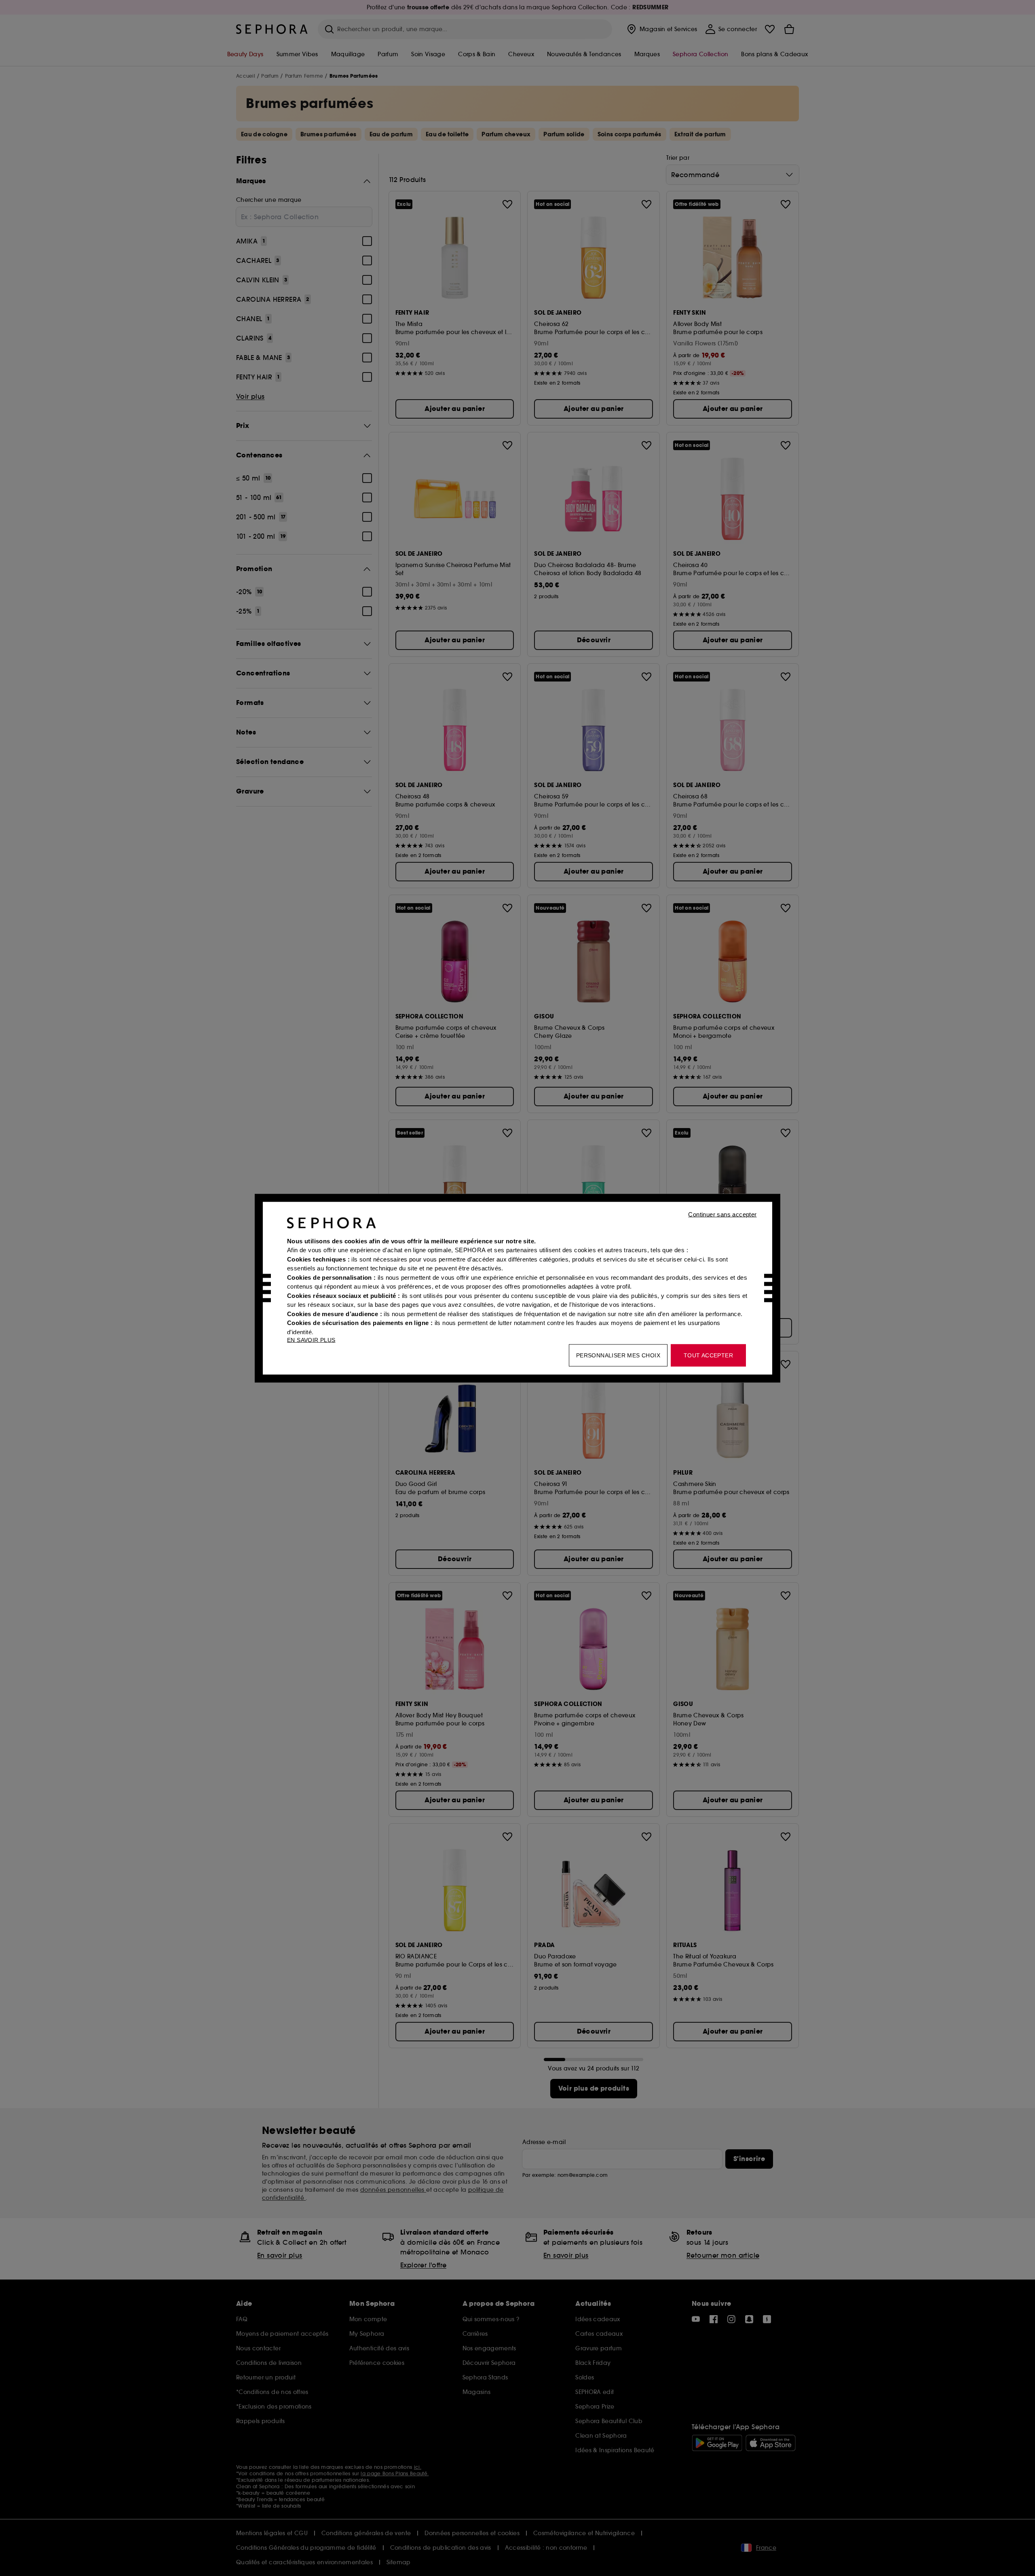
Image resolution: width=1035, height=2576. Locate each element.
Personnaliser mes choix (618, 1355)
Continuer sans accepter (722, 1214)
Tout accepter (708, 1355)
